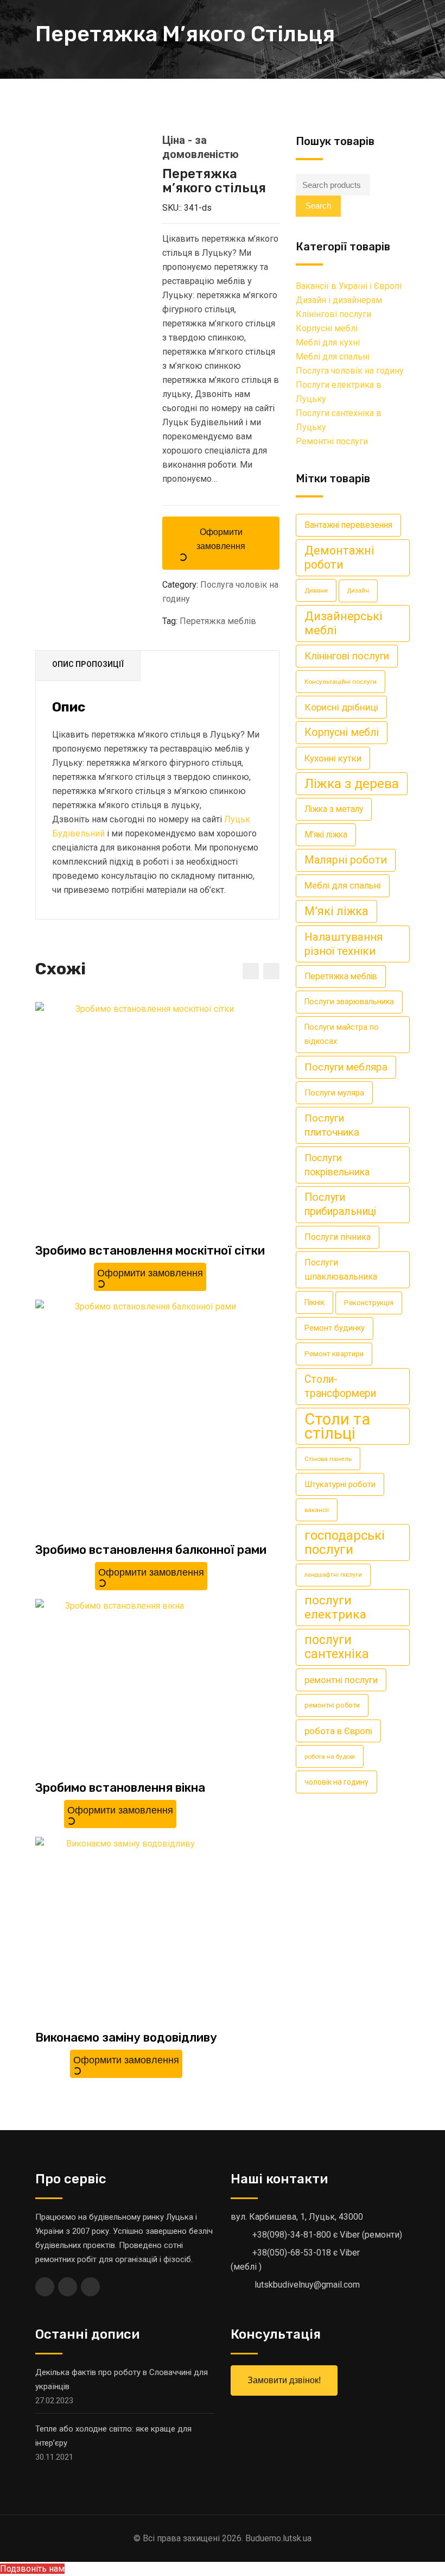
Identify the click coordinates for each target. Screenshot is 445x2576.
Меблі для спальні (333, 357)
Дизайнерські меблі (344, 623)
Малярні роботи (346, 860)
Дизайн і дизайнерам (339, 300)
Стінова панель (328, 1459)
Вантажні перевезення (348, 525)
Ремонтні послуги (332, 441)
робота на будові (330, 1756)
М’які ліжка (336, 911)
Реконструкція (369, 1303)
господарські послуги (345, 1542)
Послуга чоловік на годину (350, 371)
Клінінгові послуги (333, 314)
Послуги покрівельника (337, 1165)
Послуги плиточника (332, 1125)
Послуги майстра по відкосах (342, 1034)
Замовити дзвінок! (284, 2380)
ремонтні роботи (332, 1705)
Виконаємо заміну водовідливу (126, 2038)
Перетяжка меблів (218, 621)
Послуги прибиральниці (340, 1204)
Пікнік (314, 1302)
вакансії (317, 1510)
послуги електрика (335, 1607)
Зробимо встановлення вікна (120, 1788)
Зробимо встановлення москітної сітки (150, 1251)
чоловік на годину (336, 1782)
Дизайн (358, 591)
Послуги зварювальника (349, 1002)
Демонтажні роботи (339, 558)
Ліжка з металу (334, 809)
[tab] (88, 666)
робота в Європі (338, 1731)
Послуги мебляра (346, 1067)
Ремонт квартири (334, 1354)
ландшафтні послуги (333, 1575)
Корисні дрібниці (341, 707)
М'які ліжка (326, 834)
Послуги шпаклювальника (341, 1270)
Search (318, 206)
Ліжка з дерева (352, 783)
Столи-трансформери (340, 1386)
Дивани (316, 590)
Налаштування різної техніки (344, 944)
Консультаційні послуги (341, 682)
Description (88, 666)
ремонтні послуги (341, 1680)
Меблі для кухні (328, 342)
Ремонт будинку (335, 1328)
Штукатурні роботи (340, 1484)
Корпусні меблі (327, 328)
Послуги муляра (334, 1093)
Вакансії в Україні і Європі (349, 286)
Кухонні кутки (333, 758)
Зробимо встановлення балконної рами (151, 1550)
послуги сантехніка (337, 1647)
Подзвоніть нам (32, 2569)
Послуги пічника (338, 1237)
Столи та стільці (337, 1426)
